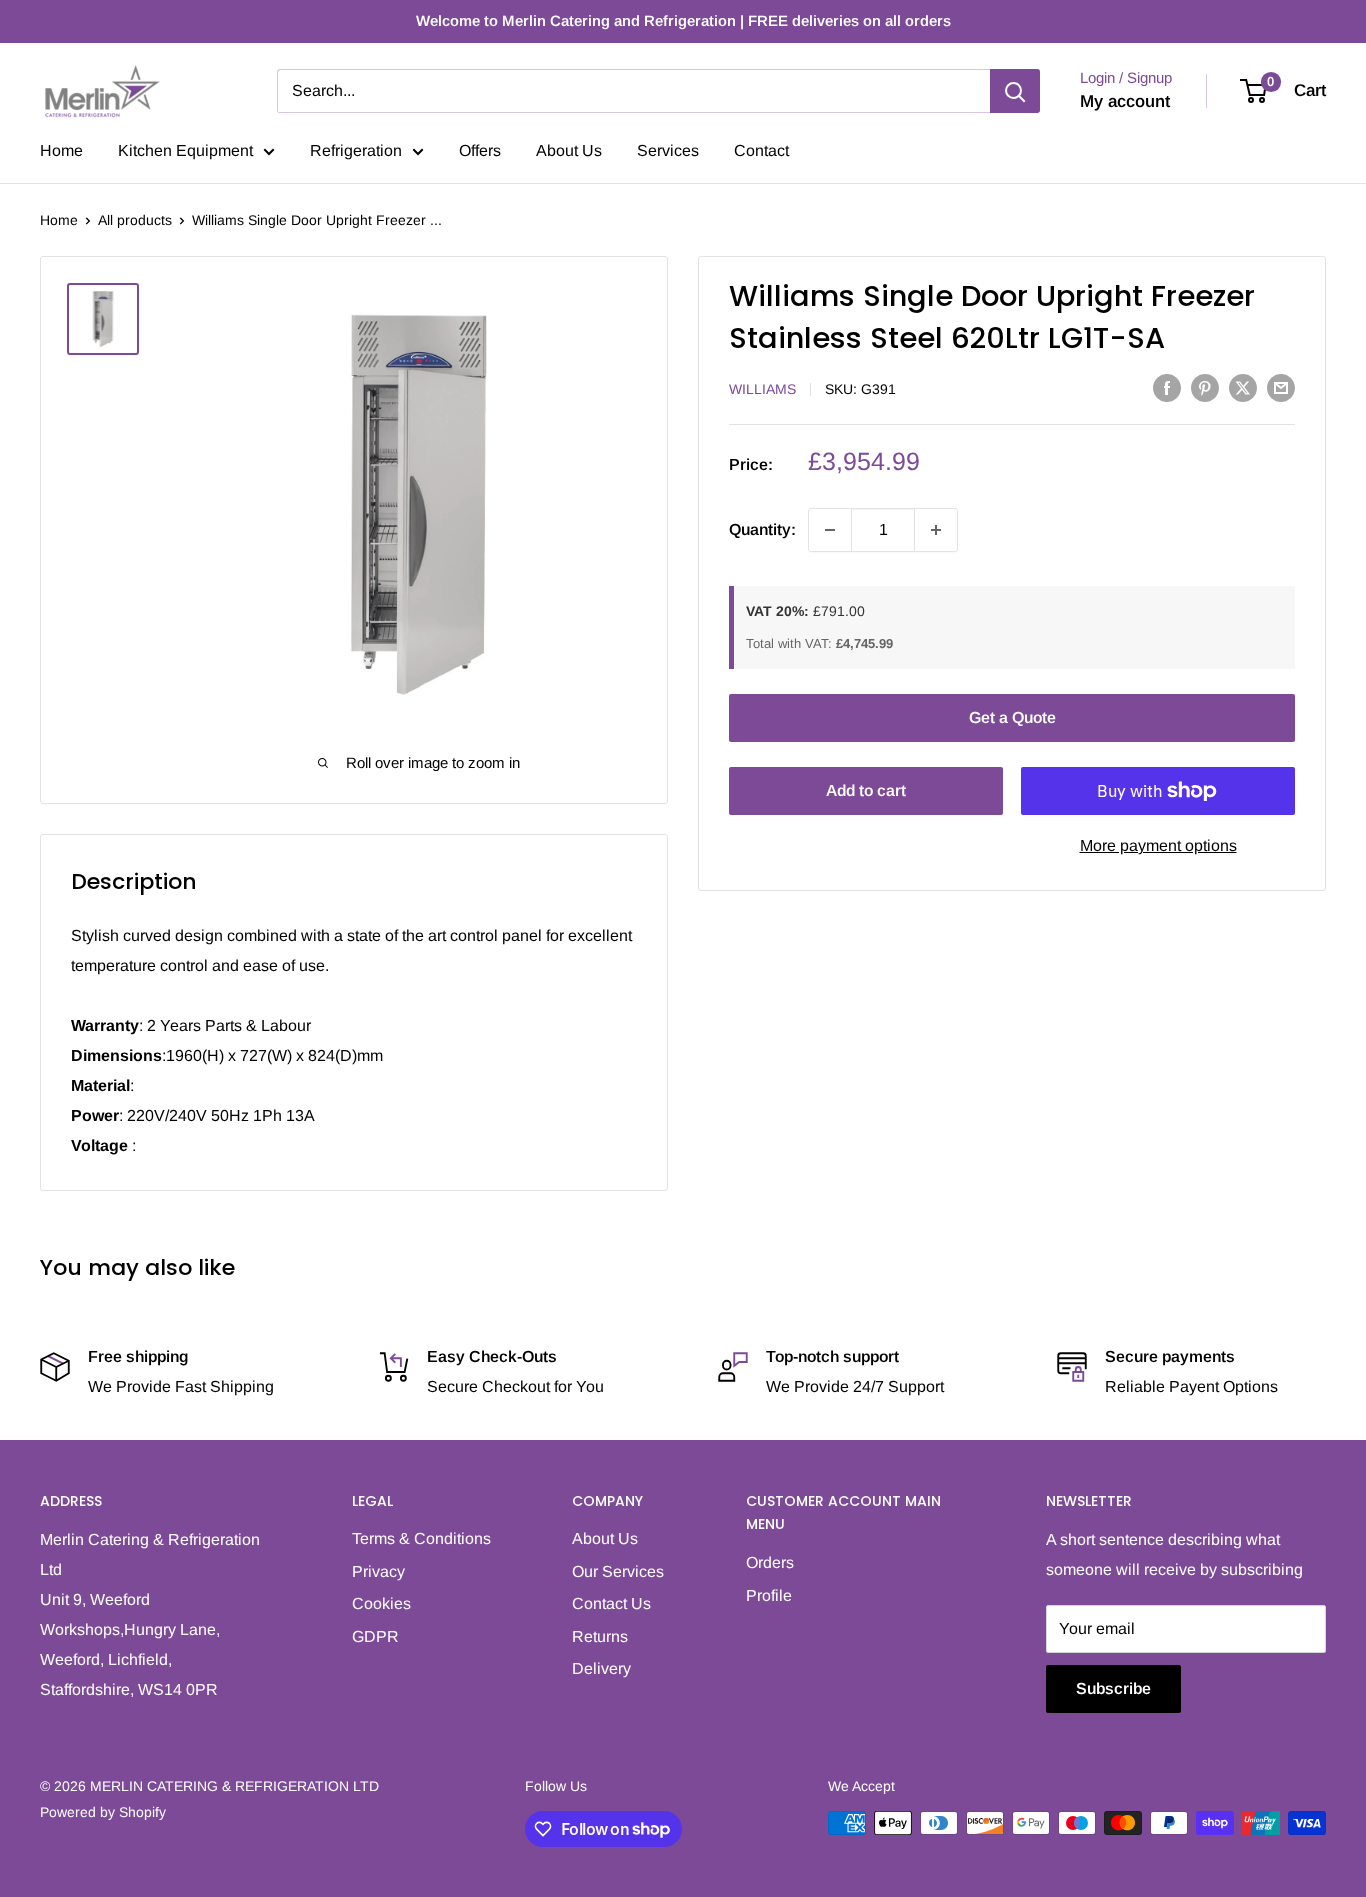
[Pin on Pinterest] (1205, 387)
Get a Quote (1012, 717)
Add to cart (866, 790)
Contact (761, 150)
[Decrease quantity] (830, 530)
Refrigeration (356, 150)
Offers (480, 150)
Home (61, 150)
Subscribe (1113, 1688)
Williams (762, 389)
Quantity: (762, 529)
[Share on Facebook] (1167, 387)
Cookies (381, 1603)
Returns (600, 1636)
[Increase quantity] (936, 530)
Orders (770, 1562)
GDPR (375, 1636)
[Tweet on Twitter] (1243, 387)
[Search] (1015, 91)
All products (135, 220)
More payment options (1158, 845)
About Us (569, 150)
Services (668, 150)
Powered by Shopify (103, 1812)
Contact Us (611, 1603)
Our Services (618, 1571)
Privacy (378, 1571)
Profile (769, 1595)
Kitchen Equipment (185, 150)
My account (1125, 101)
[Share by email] (1281, 387)
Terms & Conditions (421, 1538)
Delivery (601, 1668)
